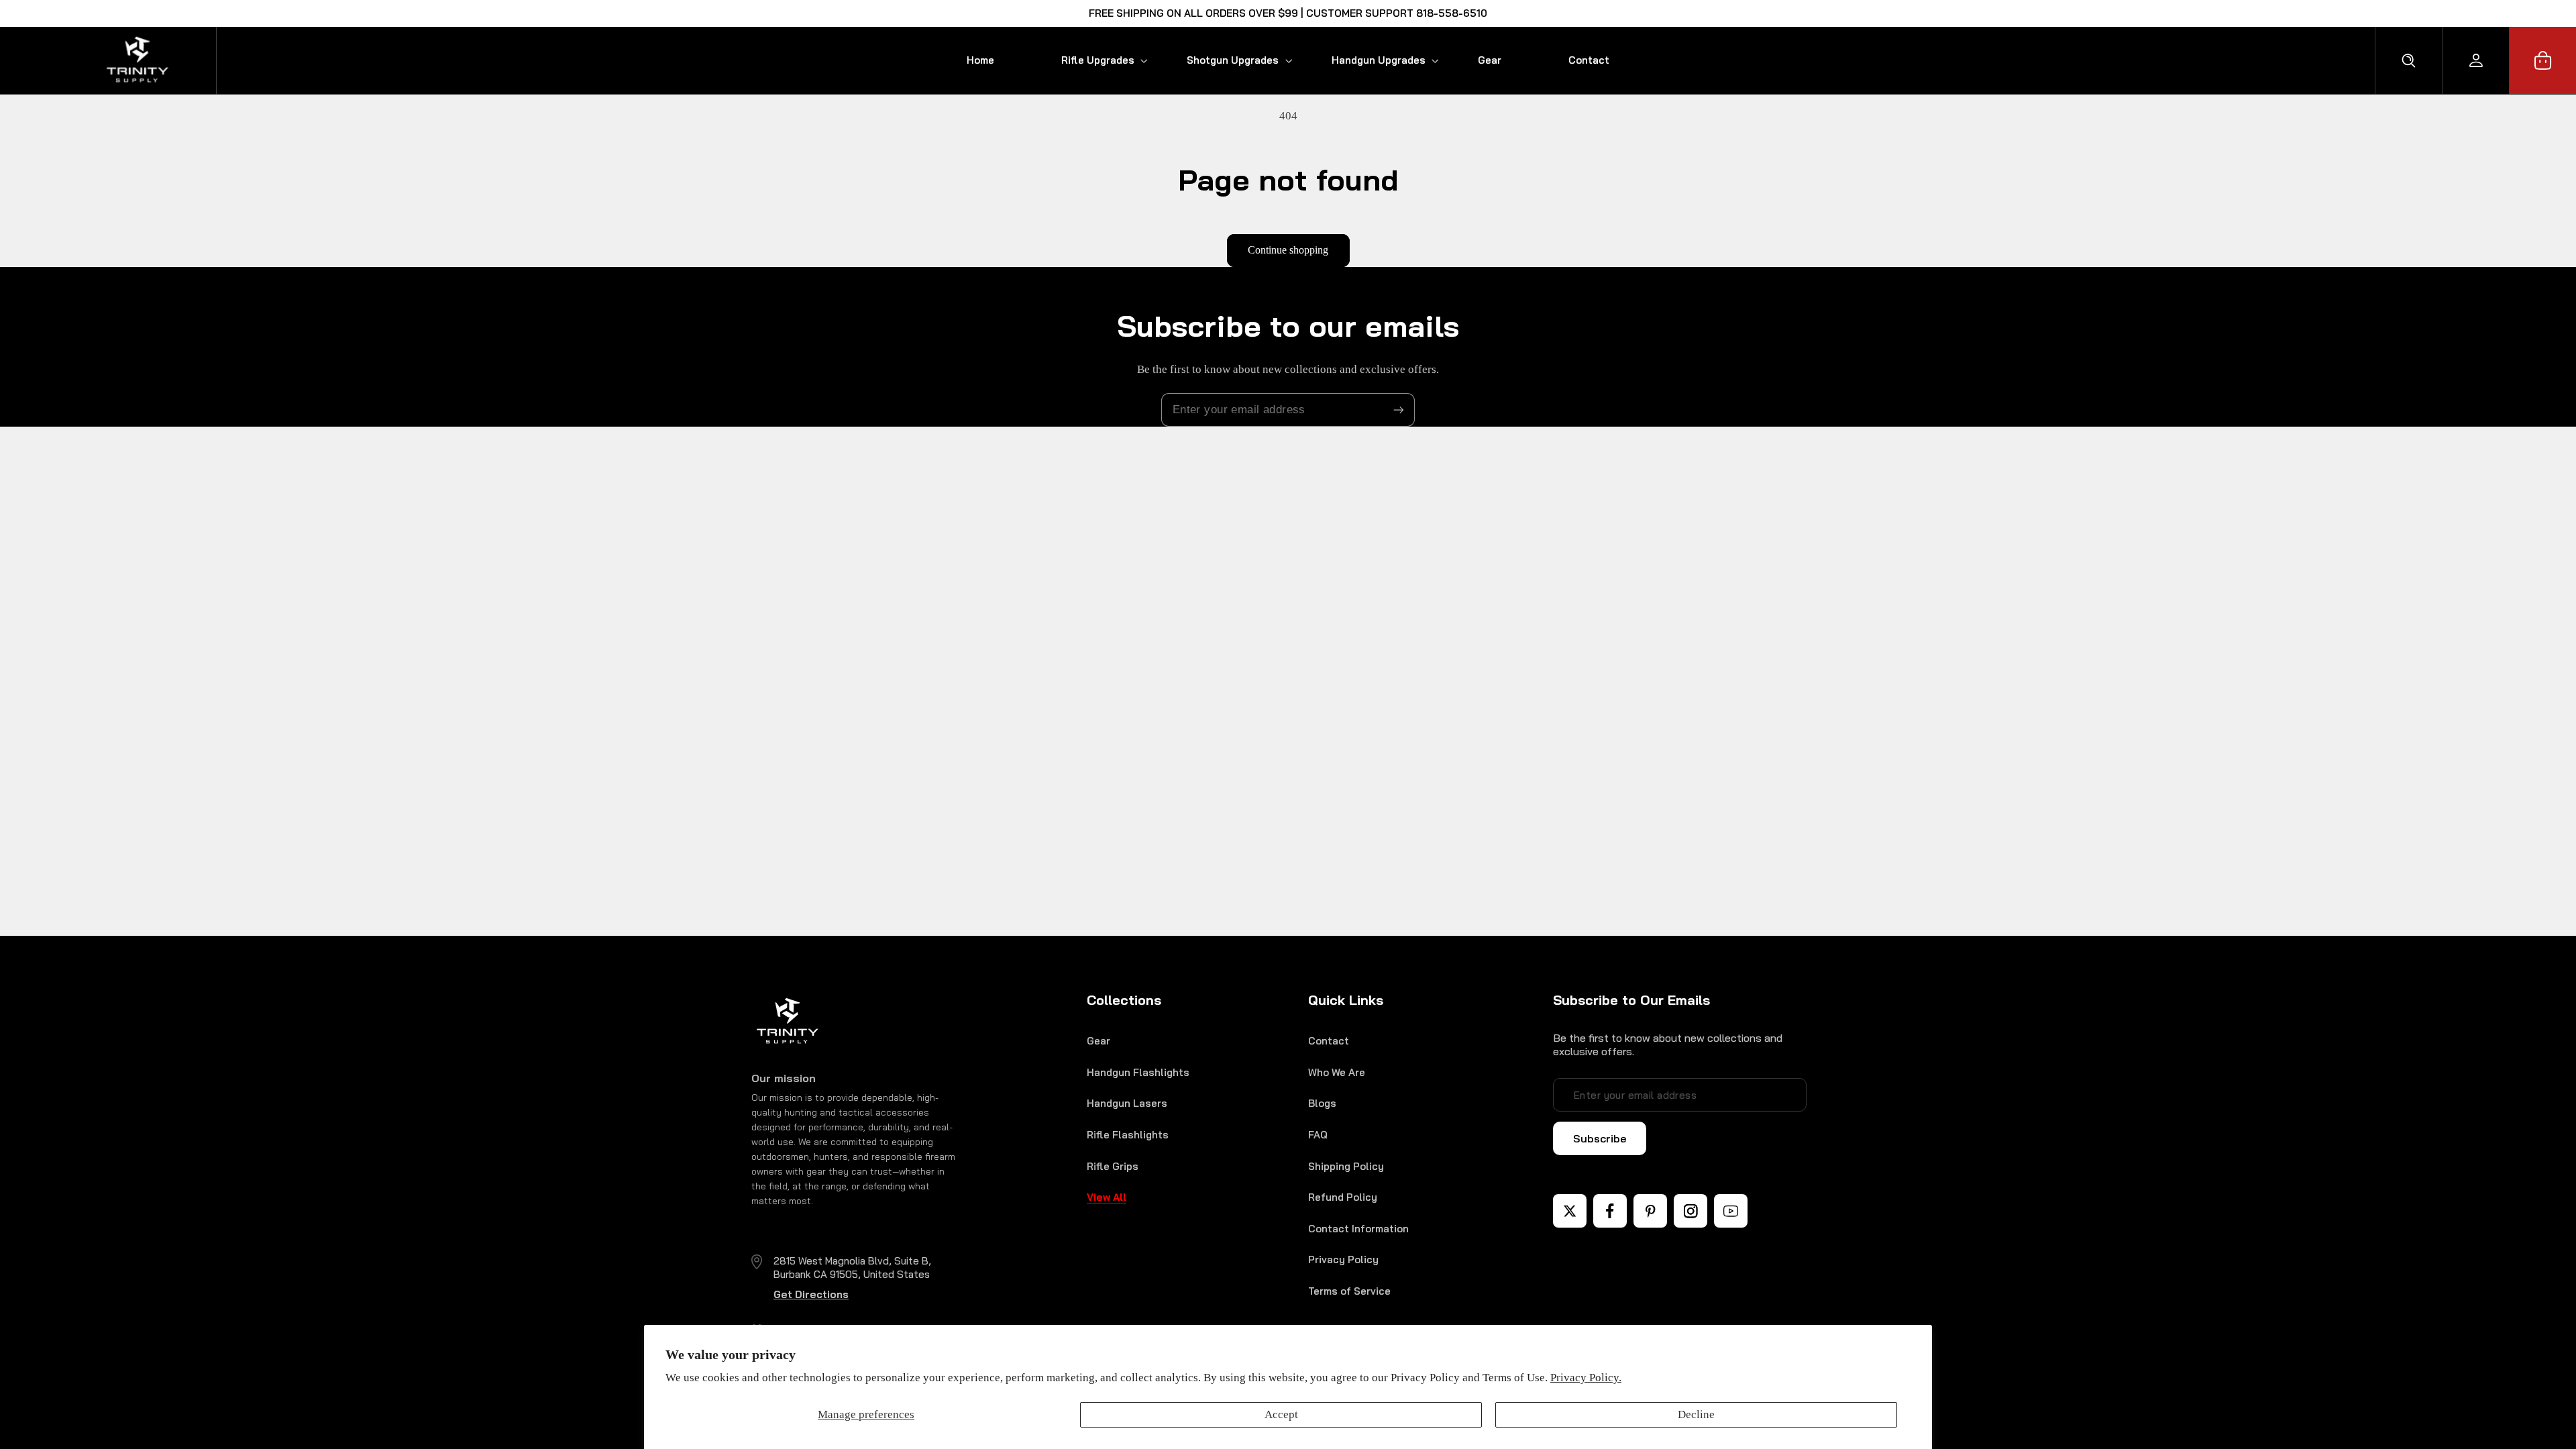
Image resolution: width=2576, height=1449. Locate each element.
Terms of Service (1349, 1291)
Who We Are (1337, 1072)
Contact (1329, 1041)
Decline (1696, 1414)
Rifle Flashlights (1128, 1135)
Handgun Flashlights (1138, 1072)
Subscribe (1600, 1138)
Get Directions (811, 1294)
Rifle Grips (1113, 1166)
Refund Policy (1343, 1197)
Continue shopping (1288, 250)
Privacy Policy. (1586, 1378)
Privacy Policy (1343, 1259)
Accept (1281, 1414)
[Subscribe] (1399, 410)
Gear (1098, 1041)
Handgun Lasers (1127, 1103)
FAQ (1318, 1135)
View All (1107, 1197)
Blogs (1322, 1103)
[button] (1090, 60)
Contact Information (1358, 1229)
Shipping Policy (1346, 1166)
